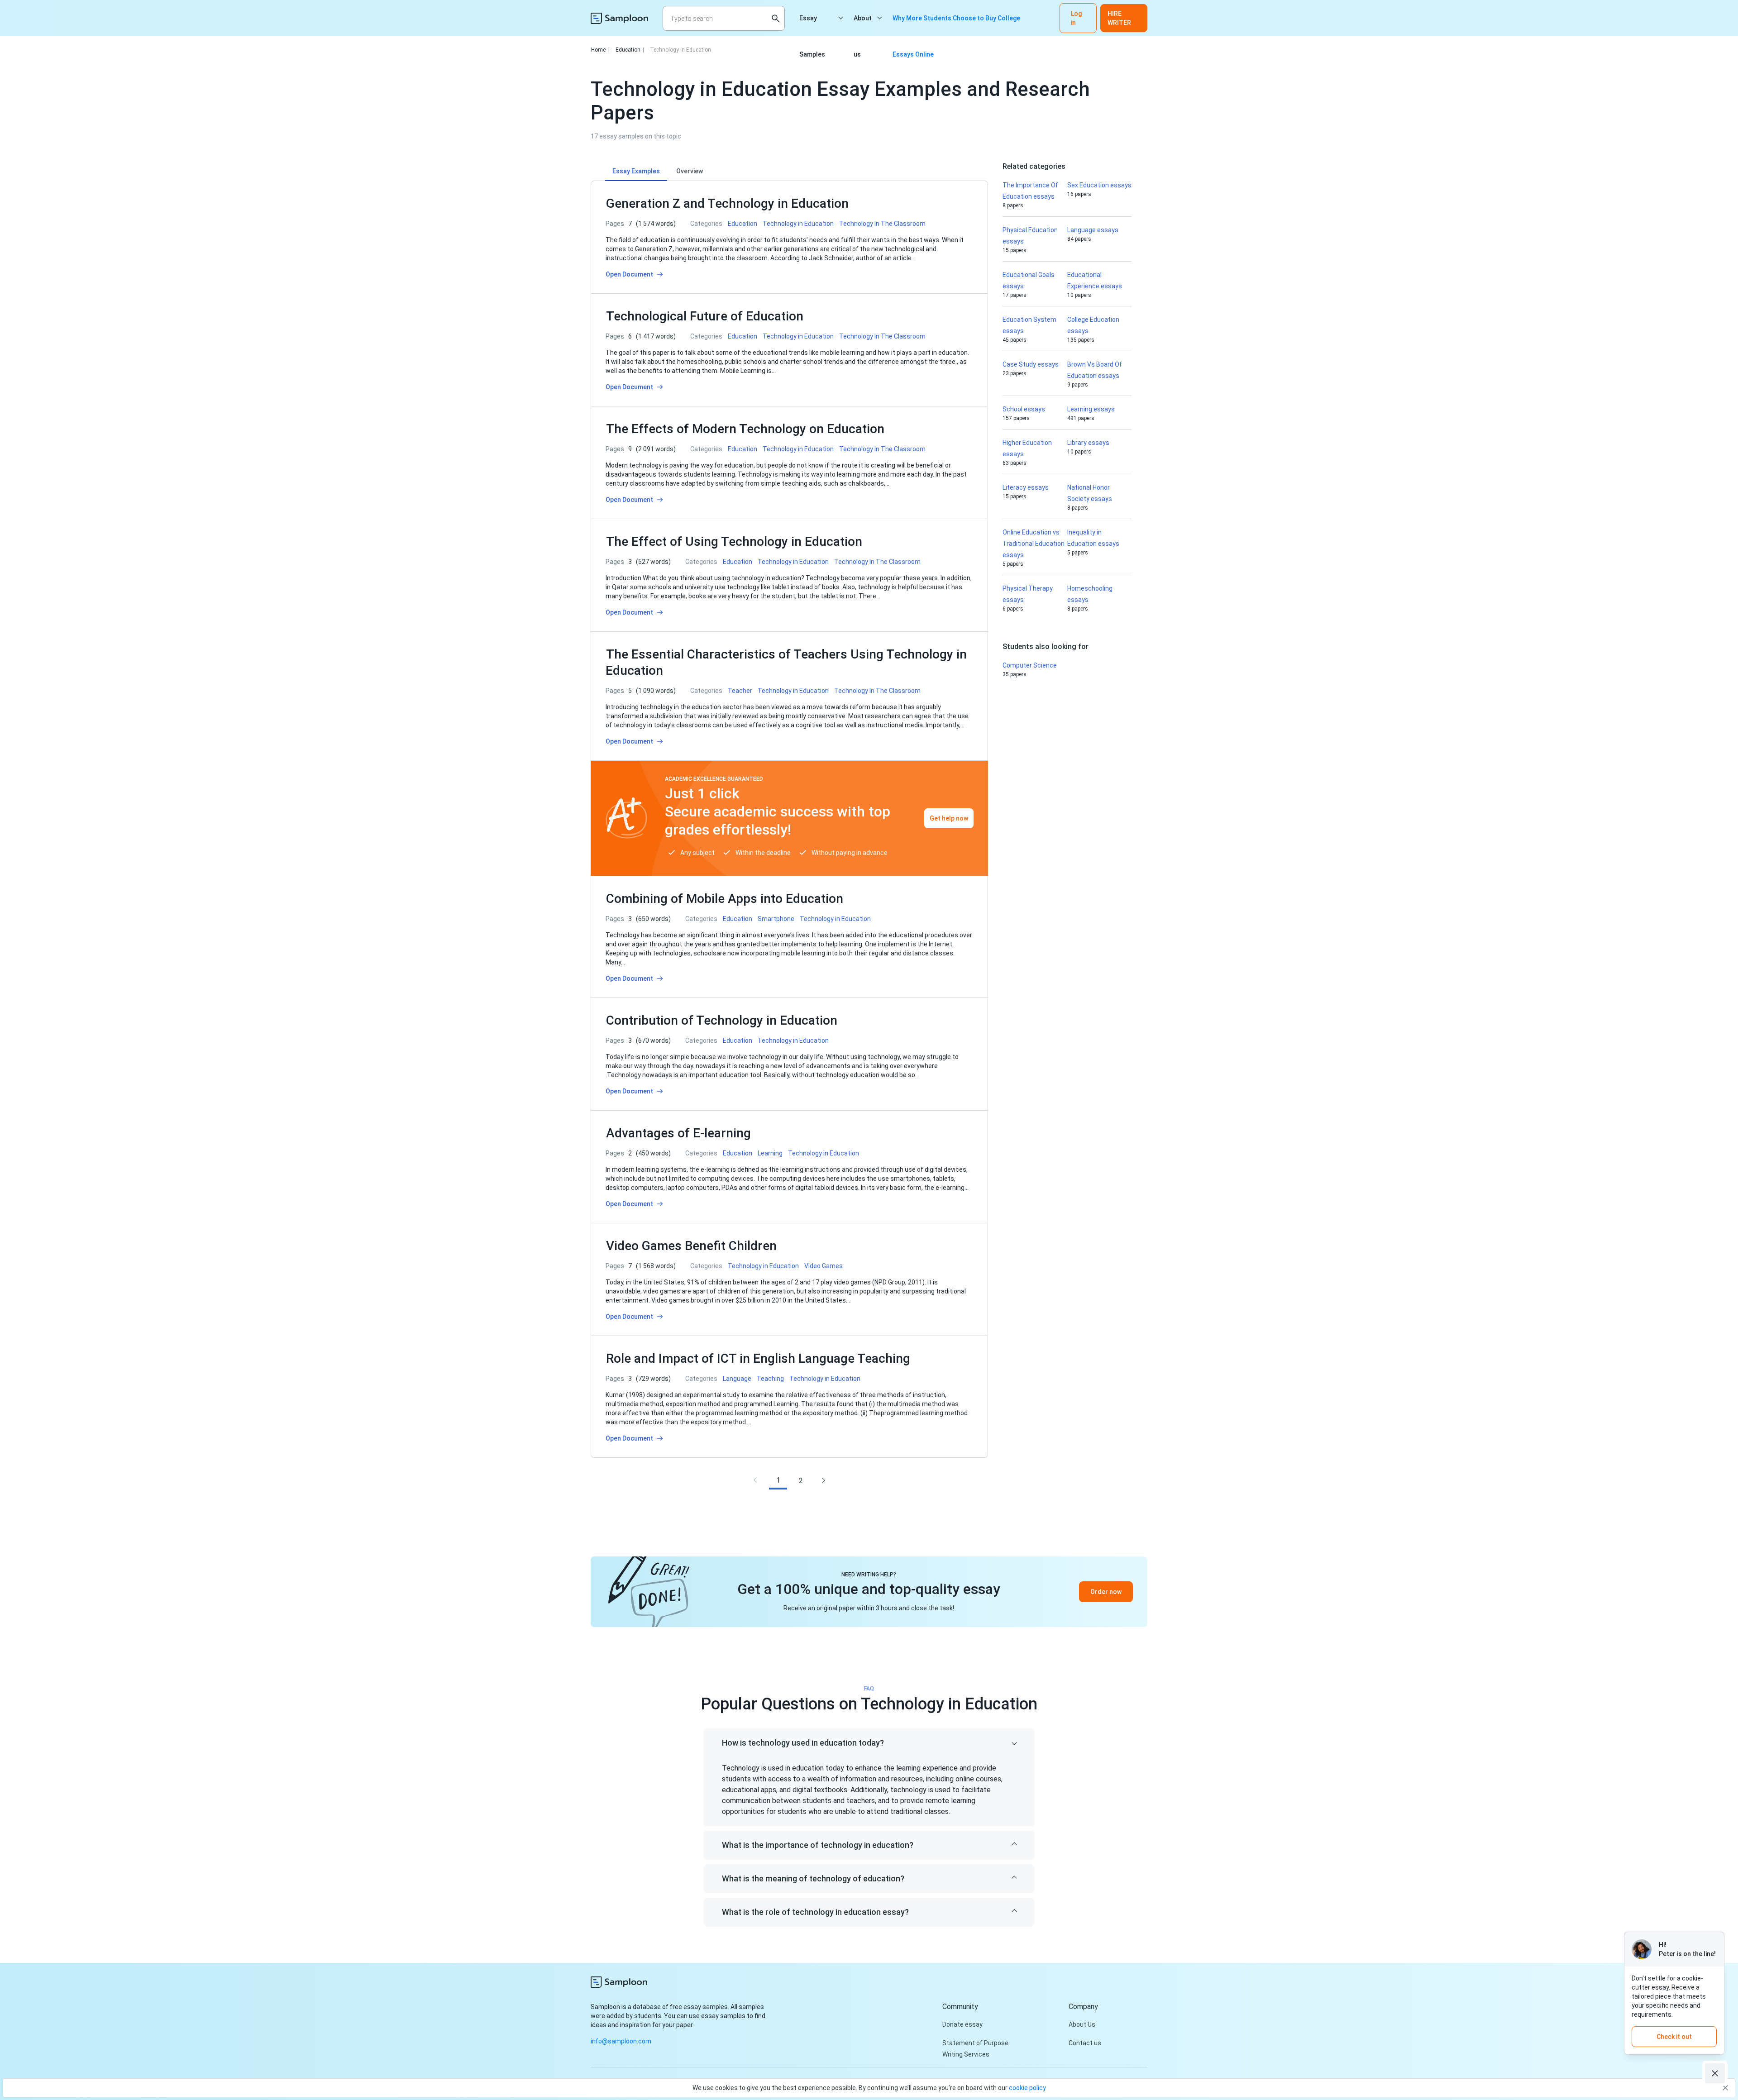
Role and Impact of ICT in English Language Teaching (758, 1358)
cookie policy (1027, 2088)
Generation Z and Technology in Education (727, 203)
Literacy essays (1026, 487)
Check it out (1674, 2037)
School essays (1024, 409)
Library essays (1088, 443)
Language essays (1093, 230)
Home (600, 50)
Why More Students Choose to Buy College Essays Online (956, 25)
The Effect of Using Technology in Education (734, 542)
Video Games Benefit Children (691, 1246)
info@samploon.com (621, 2041)
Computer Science (1030, 665)
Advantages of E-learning (678, 1133)
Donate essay (962, 2024)
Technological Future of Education (705, 316)
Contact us (1085, 2043)
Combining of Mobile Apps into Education (725, 899)
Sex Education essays (1099, 185)
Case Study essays (1031, 364)
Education (630, 50)
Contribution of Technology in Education (723, 1020)
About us (863, 25)
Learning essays (1091, 409)
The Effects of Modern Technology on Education (745, 429)
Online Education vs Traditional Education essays (1034, 544)
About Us (1082, 2024)
